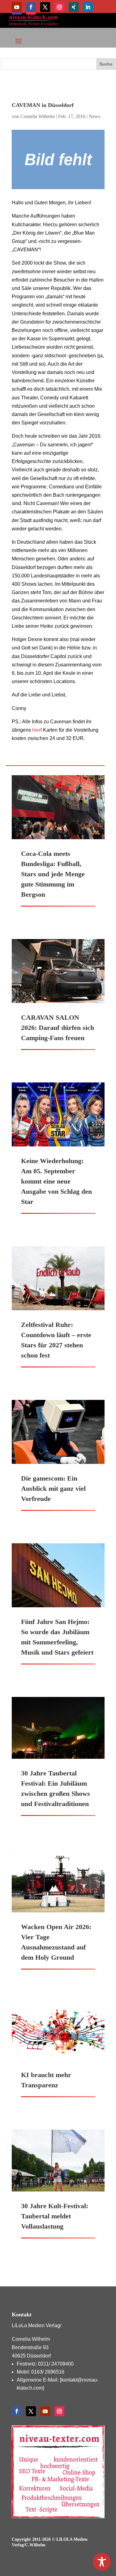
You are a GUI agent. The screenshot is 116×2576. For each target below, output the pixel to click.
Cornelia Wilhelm (38, 116)
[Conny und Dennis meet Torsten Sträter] (58, 160)
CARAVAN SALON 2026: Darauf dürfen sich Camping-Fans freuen (58, 1028)
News (95, 116)
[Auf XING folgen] (74, 7)
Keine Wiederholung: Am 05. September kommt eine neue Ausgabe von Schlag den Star (56, 1181)
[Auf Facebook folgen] (31, 7)
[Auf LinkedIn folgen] (88, 7)
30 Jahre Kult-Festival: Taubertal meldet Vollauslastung (55, 2216)
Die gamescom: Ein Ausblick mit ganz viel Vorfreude (53, 1488)
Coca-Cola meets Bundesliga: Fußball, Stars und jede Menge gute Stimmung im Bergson (53, 874)
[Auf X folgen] (45, 7)
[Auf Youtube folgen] (17, 7)
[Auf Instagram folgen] (59, 7)
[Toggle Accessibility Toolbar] (102, 2562)
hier (36, 730)
